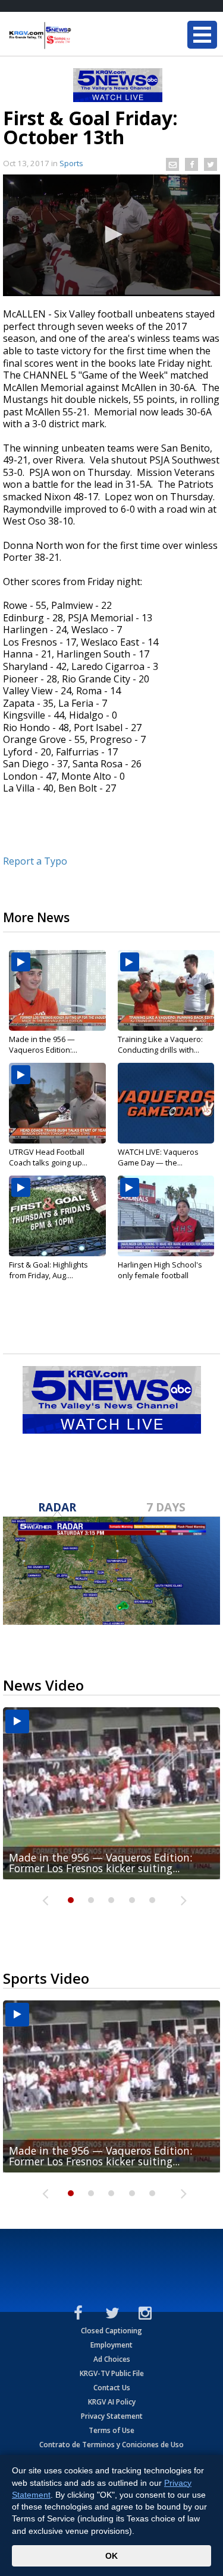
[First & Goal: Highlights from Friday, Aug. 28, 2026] (57, 1216)
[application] (111, 235)
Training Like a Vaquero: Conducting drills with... (160, 1044)
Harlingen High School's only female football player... (160, 1275)
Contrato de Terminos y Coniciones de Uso (111, 2445)
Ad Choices (112, 2359)
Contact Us (112, 2388)
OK (111, 2556)
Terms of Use (111, 2430)
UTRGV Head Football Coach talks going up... (48, 1157)
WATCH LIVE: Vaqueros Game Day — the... (158, 1157)
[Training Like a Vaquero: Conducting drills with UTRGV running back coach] (166, 990)
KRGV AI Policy (112, 2402)
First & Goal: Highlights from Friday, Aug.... (48, 1270)
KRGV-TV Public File (112, 2373)
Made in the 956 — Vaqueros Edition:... (43, 1044)
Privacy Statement (112, 2416)
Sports (71, 163)
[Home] (80, 36)
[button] (112, 234)
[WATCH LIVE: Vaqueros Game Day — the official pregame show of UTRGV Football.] (166, 1103)
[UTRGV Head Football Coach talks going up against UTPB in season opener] (57, 1103)
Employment (111, 2345)
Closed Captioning (111, 2331)
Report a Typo (35, 861)
